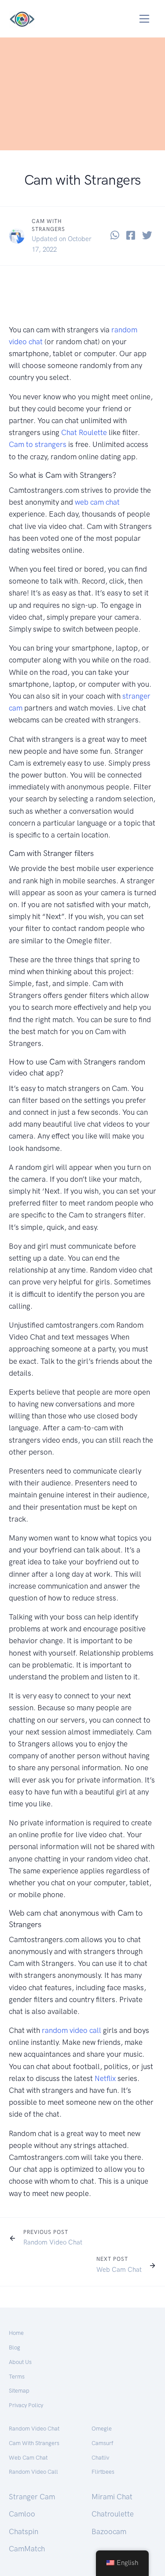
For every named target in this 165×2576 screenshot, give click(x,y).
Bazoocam (109, 2531)
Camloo (22, 2514)
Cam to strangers (38, 444)
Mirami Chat (112, 2497)
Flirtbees (103, 2472)
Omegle (102, 2429)
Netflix (106, 2078)
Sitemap (19, 2391)
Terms (17, 2377)
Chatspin (24, 2531)
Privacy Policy (26, 2405)
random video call (71, 2030)
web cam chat (97, 502)
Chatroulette (113, 2514)
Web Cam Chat (119, 2270)
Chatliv (100, 2458)
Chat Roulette (84, 432)
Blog (15, 2347)
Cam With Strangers (34, 2443)
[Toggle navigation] (145, 19)
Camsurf (102, 2443)
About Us (20, 2362)
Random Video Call (33, 2472)
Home (16, 2333)
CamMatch (27, 2549)
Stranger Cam (32, 2497)
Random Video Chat (53, 2242)
